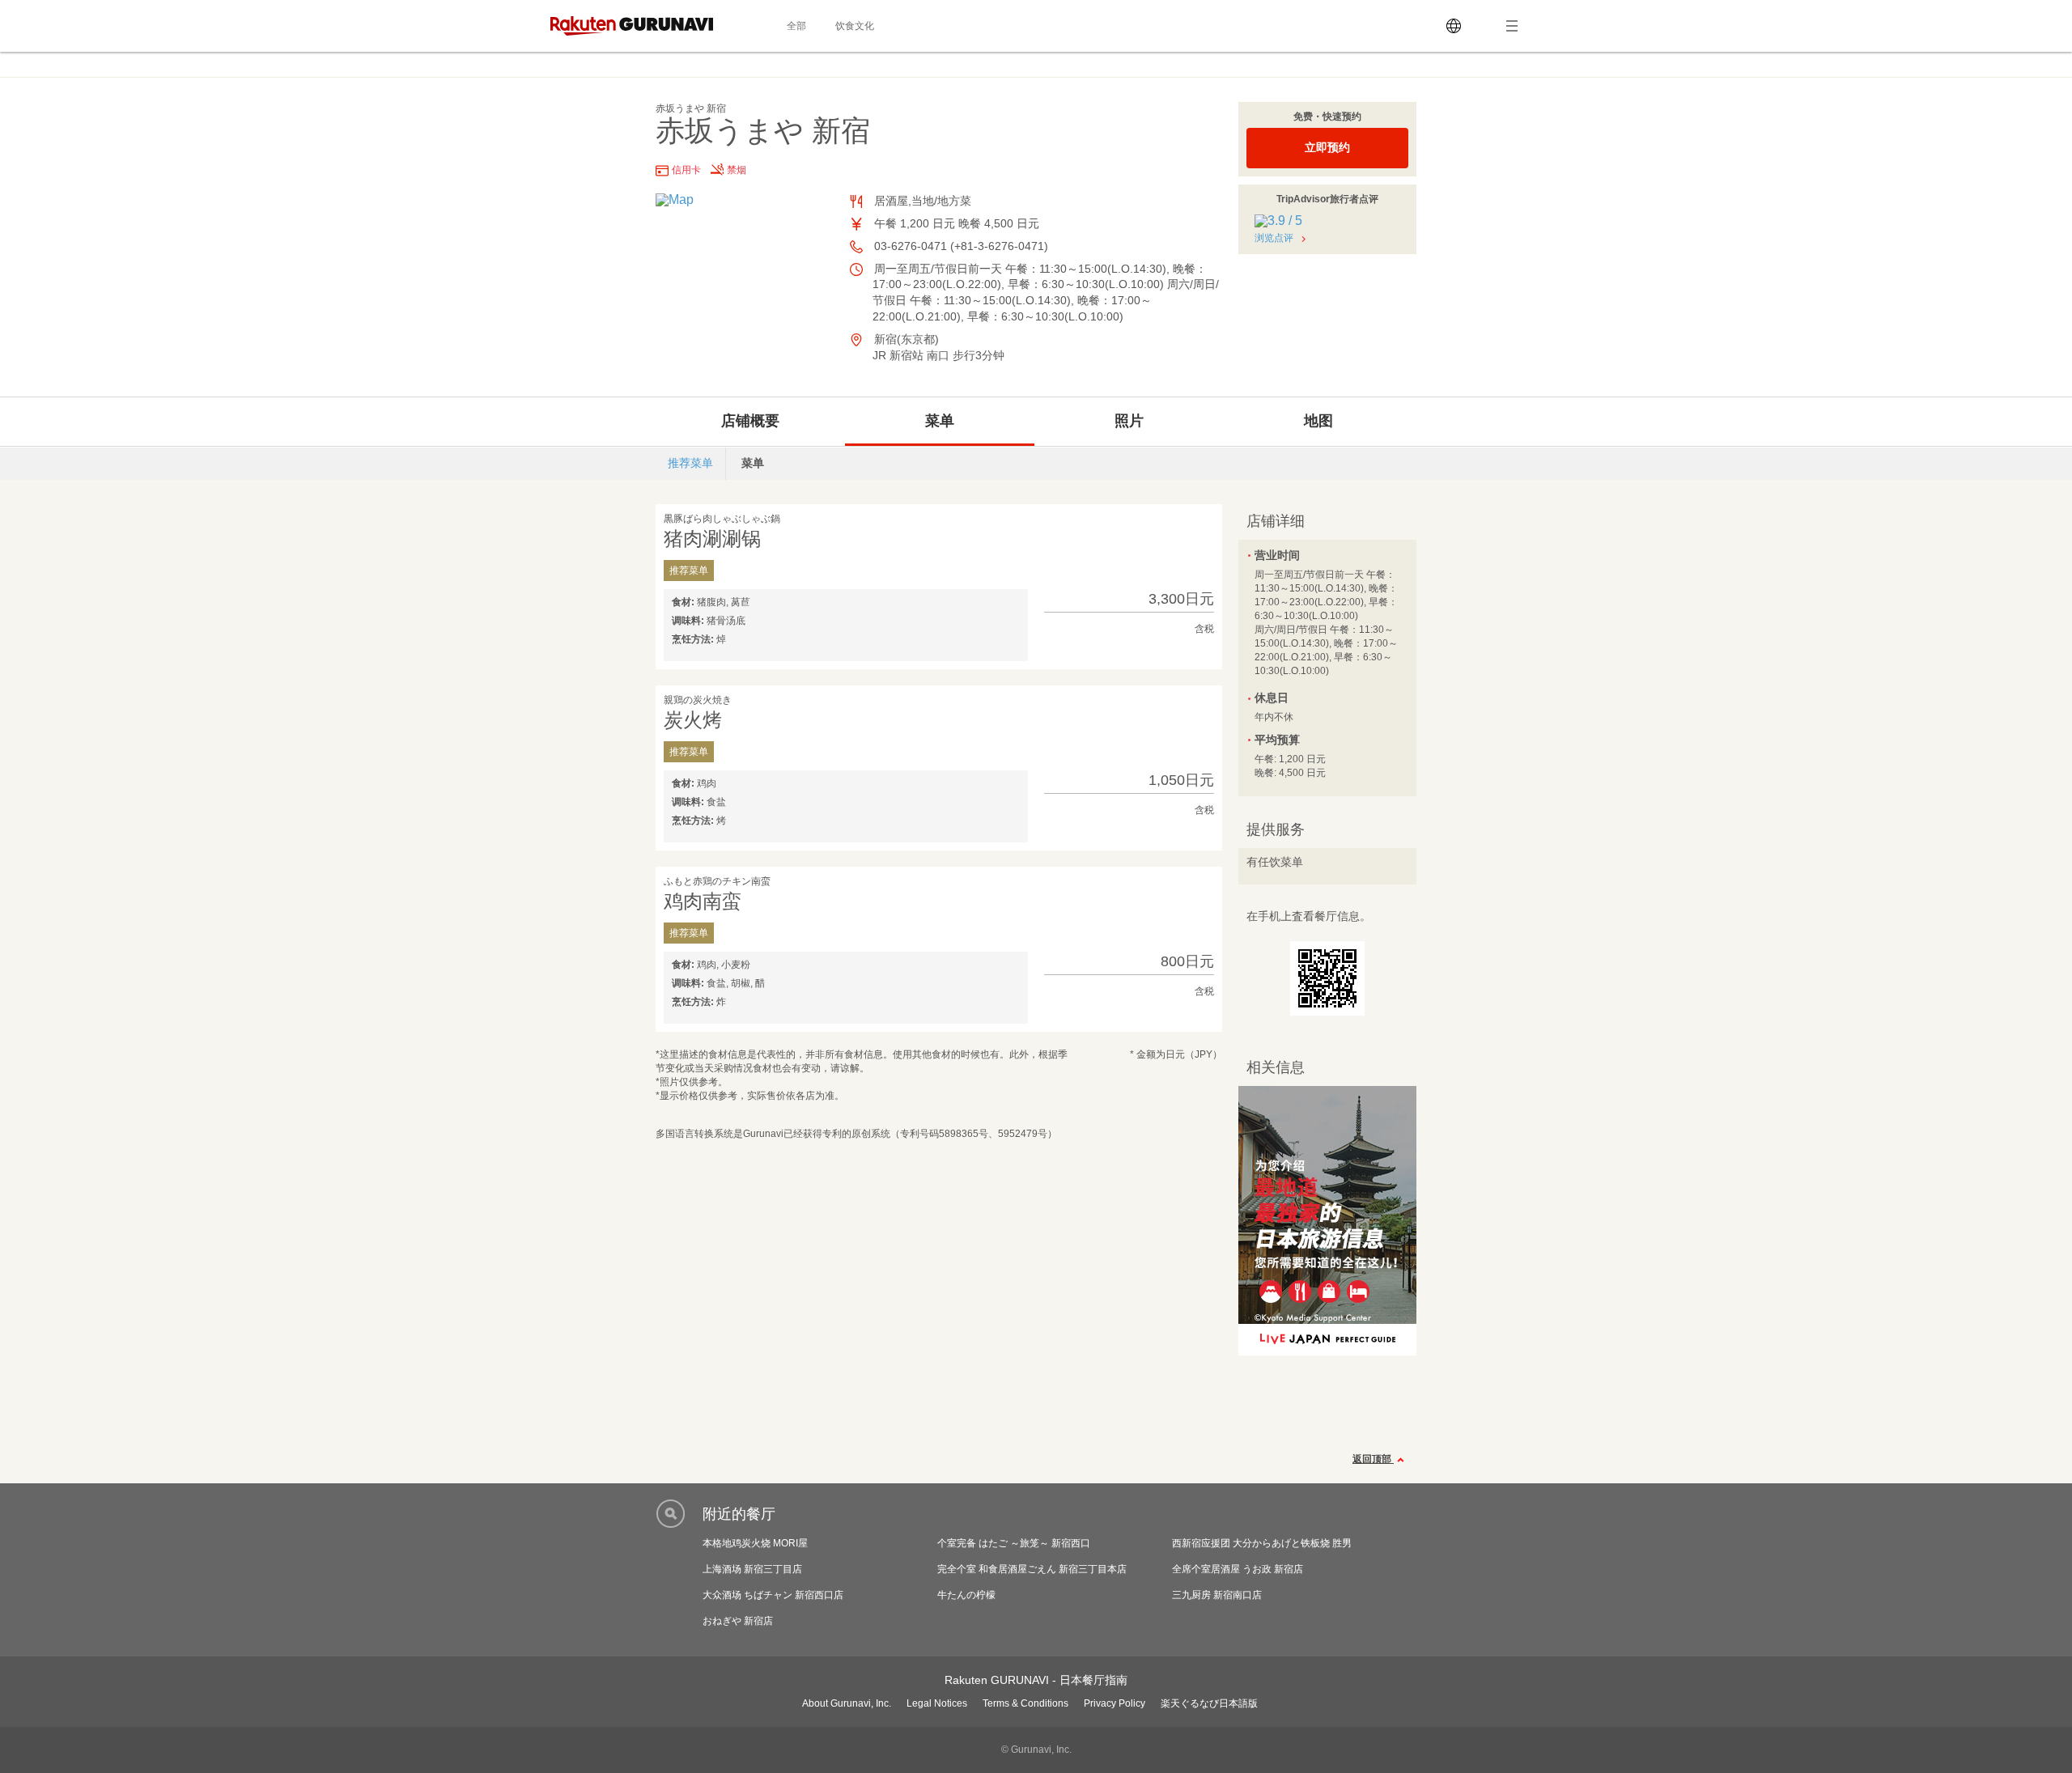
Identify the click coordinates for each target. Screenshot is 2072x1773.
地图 (1318, 421)
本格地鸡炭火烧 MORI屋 (755, 1543)
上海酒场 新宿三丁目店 (752, 1569)
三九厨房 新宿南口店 (1217, 1595)
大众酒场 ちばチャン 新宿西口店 (773, 1595)
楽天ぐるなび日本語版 (1209, 1703)
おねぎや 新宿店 (738, 1621)
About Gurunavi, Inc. (847, 1703)
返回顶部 (1373, 1459)
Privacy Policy (1115, 1703)
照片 (1129, 421)
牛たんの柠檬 (966, 1595)
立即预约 (1327, 147)
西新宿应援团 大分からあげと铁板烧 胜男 (1262, 1543)
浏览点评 (1274, 238)
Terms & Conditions (1025, 1703)
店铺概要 (750, 421)
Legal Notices (937, 1703)
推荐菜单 (690, 463)
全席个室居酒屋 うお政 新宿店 (1238, 1569)
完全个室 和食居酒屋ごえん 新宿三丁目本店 (1032, 1569)
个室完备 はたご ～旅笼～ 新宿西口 (1014, 1543)
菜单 (940, 421)
